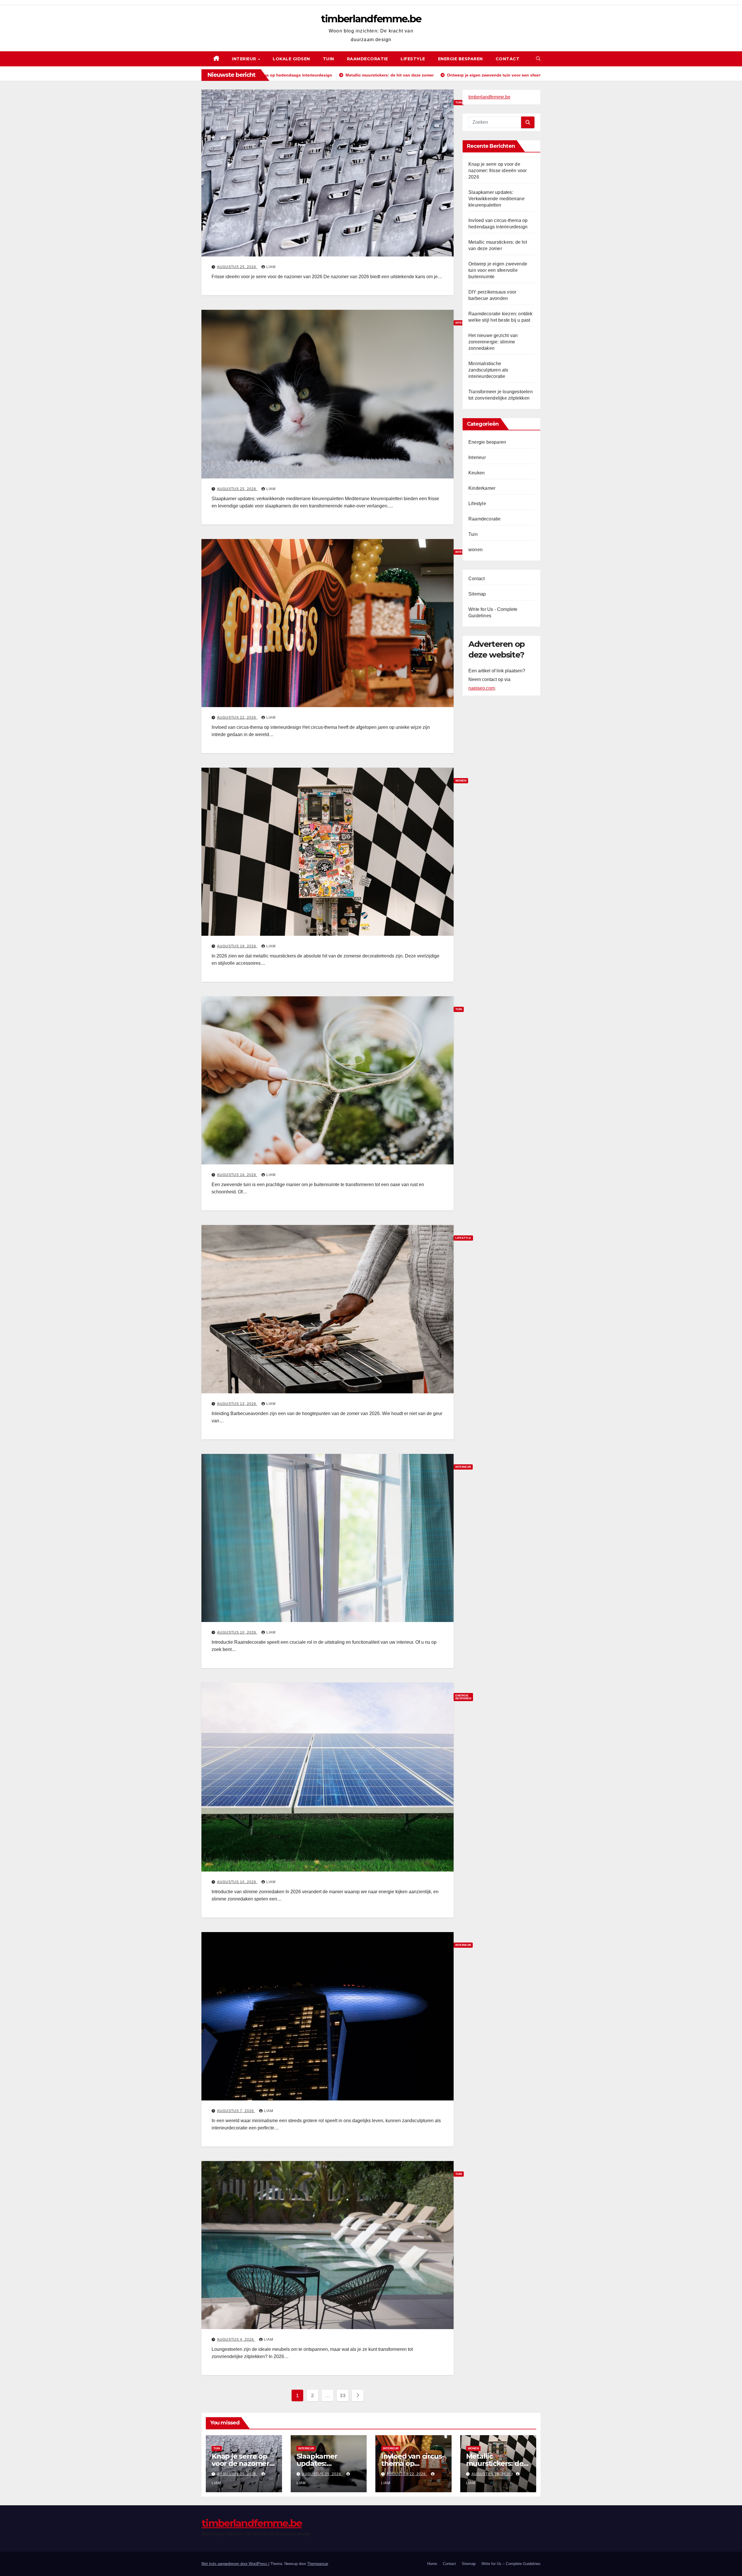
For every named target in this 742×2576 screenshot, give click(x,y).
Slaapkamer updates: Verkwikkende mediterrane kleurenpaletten (497, 199)
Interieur (245, 59)
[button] (538, 59)
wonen (475, 550)
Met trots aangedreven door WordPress (235, 2564)
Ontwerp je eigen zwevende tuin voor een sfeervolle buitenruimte (498, 270)
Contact (508, 59)
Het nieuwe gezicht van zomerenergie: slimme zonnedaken (493, 342)
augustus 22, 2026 (237, 718)
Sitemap (477, 594)
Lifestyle (413, 59)
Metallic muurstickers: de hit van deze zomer (498, 2463)
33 (342, 2395)
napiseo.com (482, 688)
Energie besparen (460, 59)
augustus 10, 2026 (237, 1632)
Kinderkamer (482, 488)
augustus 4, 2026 (236, 2340)
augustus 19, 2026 (237, 946)
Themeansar (318, 2564)
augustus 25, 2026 (237, 267)
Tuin (329, 59)
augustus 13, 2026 (237, 1404)
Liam (271, 267)
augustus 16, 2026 (237, 1175)
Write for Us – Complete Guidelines (511, 2564)
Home (432, 2564)
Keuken (477, 473)
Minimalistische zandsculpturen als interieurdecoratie (488, 370)
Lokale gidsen (291, 59)
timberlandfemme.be (371, 19)
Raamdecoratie (368, 59)
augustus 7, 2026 (236, 2111)
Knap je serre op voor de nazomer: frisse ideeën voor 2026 (498, 171)
